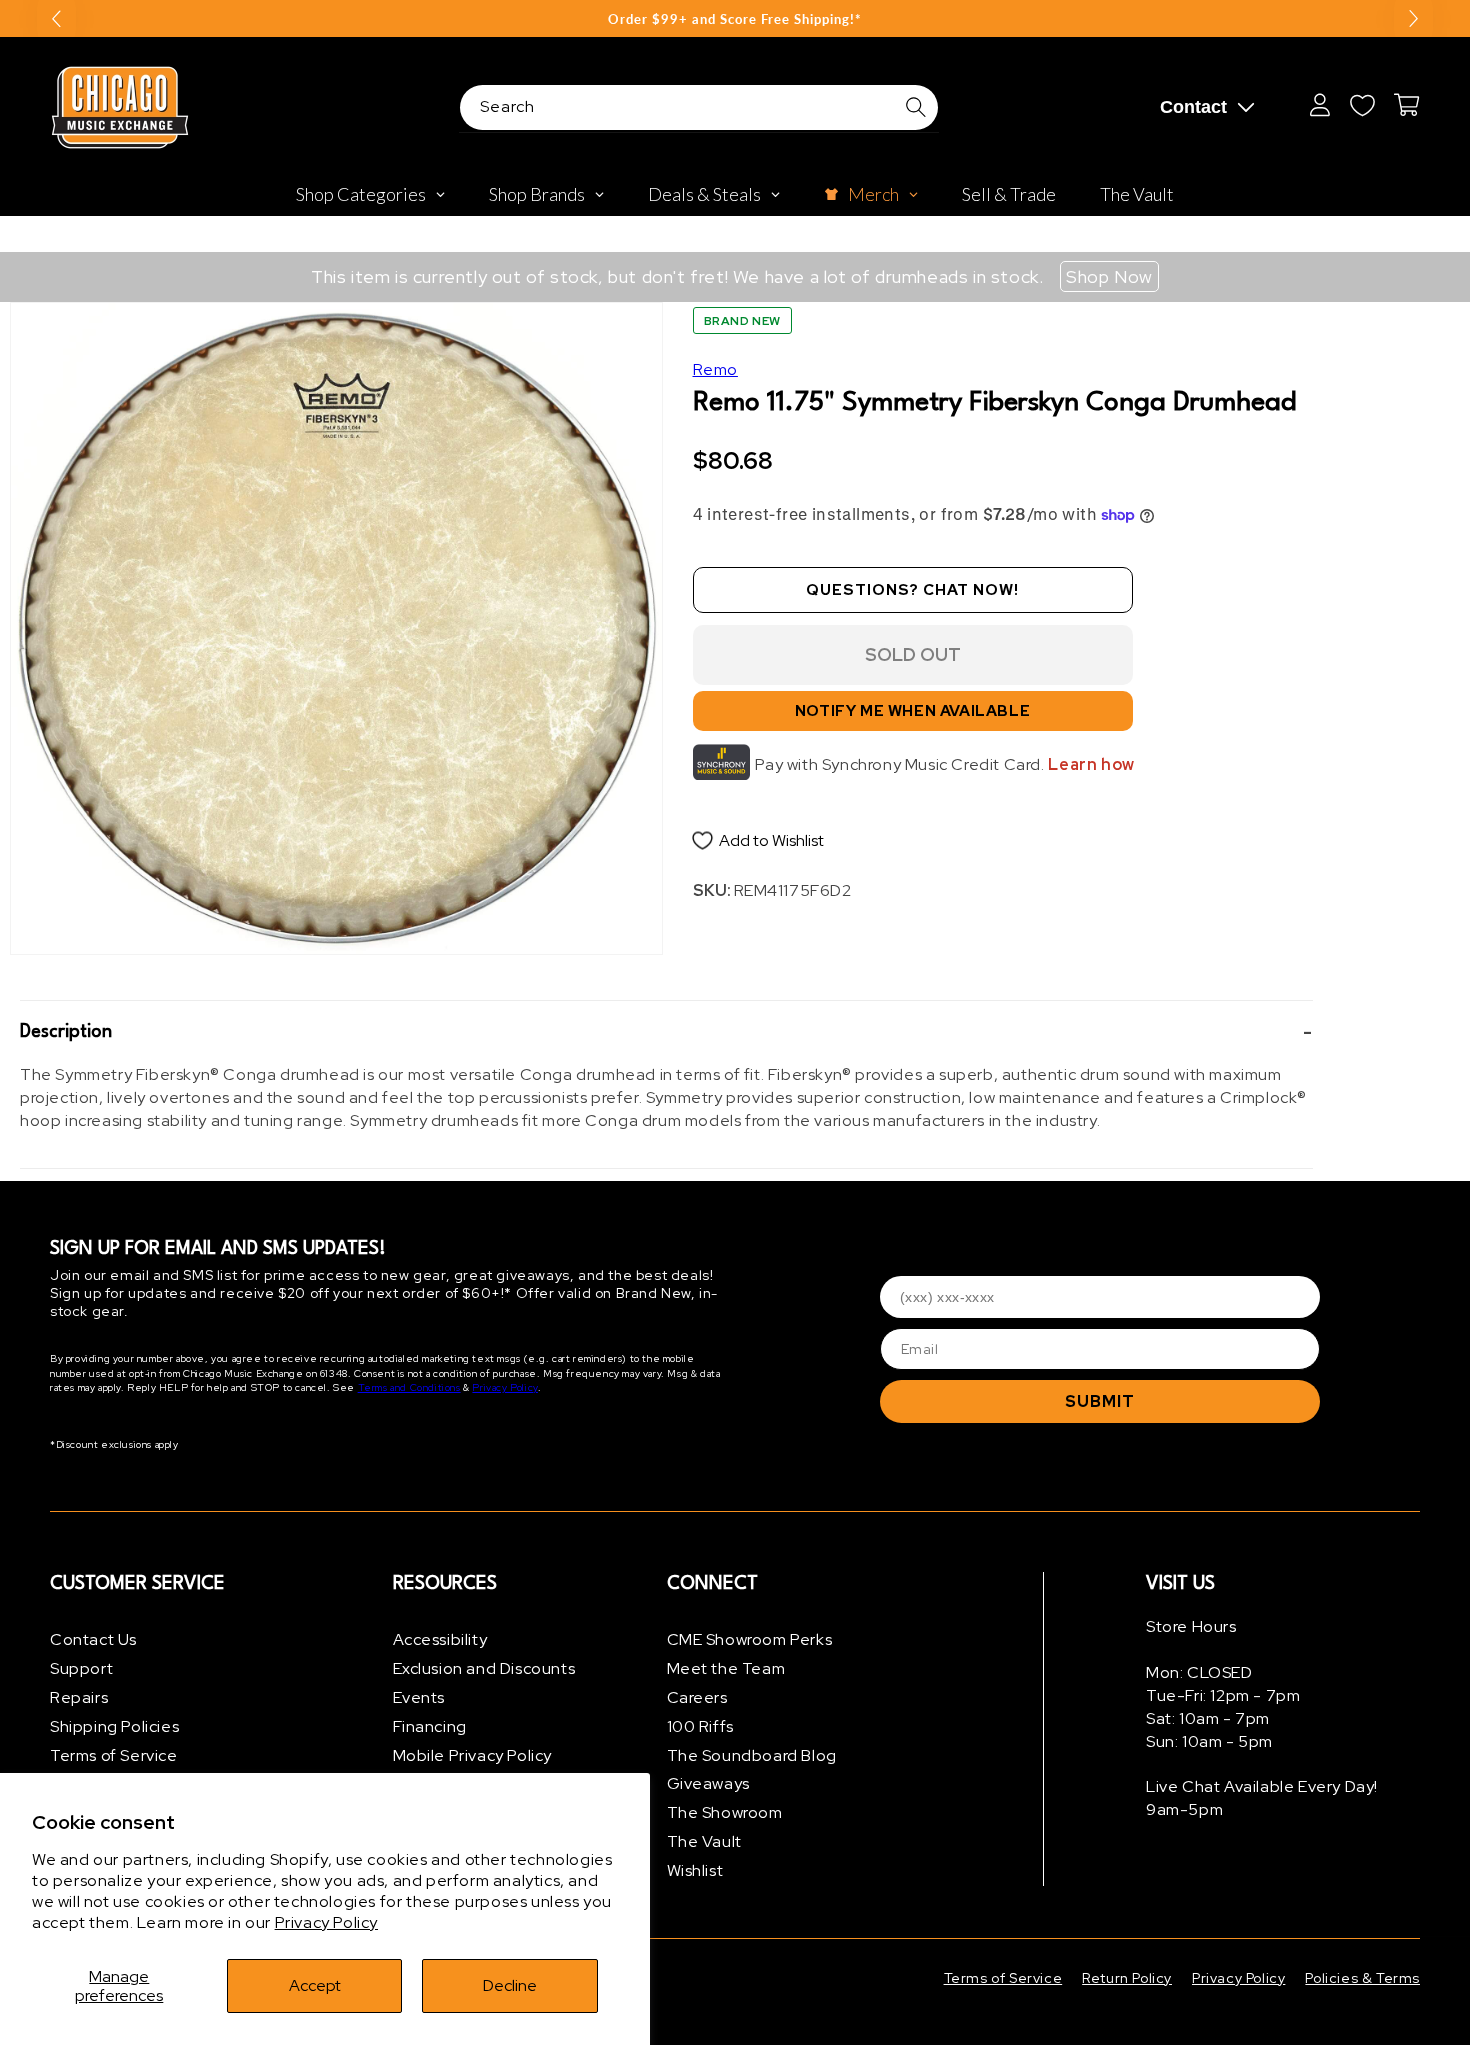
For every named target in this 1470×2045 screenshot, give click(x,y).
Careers (697, 1697)
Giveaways (708, 1783)
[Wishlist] (1362, 105)
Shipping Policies (114, 1726)
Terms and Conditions (409, 1387)
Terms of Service (114, 1755)
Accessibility (440, 1639)
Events (419, 1697)
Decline (510, 1985)
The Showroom (725, 1812)
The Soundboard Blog (752, 1755)
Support (81, 1668)
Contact (1193, 107)
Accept (315, 1985)
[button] (666, 1033)
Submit (1100, 1401)
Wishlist (695, 1870)
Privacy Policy (326, 1922)
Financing (430, 1726)
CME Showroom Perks (750, 1639)
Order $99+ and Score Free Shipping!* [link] (735, 19)
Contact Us (93, 1639)
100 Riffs (700, 1726)
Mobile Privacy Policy (473, 1755)
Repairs (79, 1697)
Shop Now (1109, 276)
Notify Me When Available (912, 711)
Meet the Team (726, 1668)
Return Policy (1127, 1978)
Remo (715, 369)
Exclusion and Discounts (484, 1668)
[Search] (916, 107)
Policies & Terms (1362, 1978)
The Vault (704, 1841)
